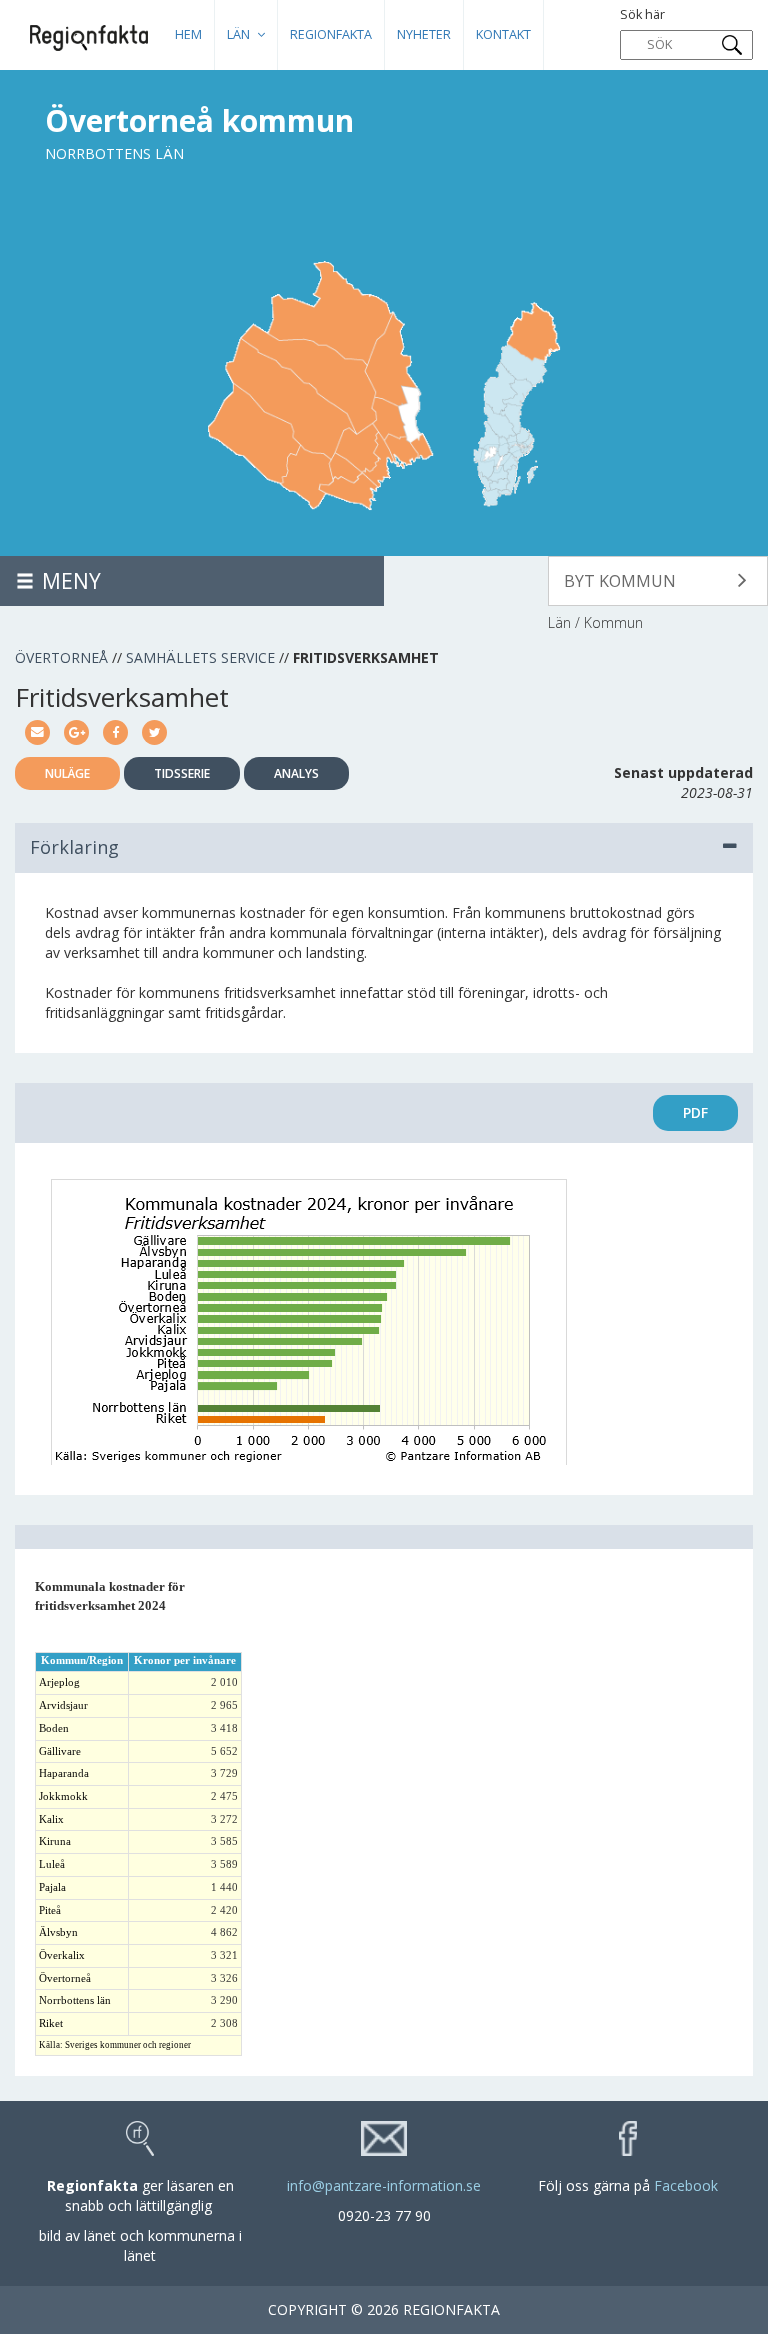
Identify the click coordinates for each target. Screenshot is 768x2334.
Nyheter (424, 34)
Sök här (642, 14)
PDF (695, 1112)
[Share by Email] (37, 730)
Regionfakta (331, 34)
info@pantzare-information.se (384, 2185)
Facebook (686, 2185)
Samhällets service (200, 657)
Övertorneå (61, 657)
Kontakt (503, 34)
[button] (658, 581)
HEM (188, 34)
